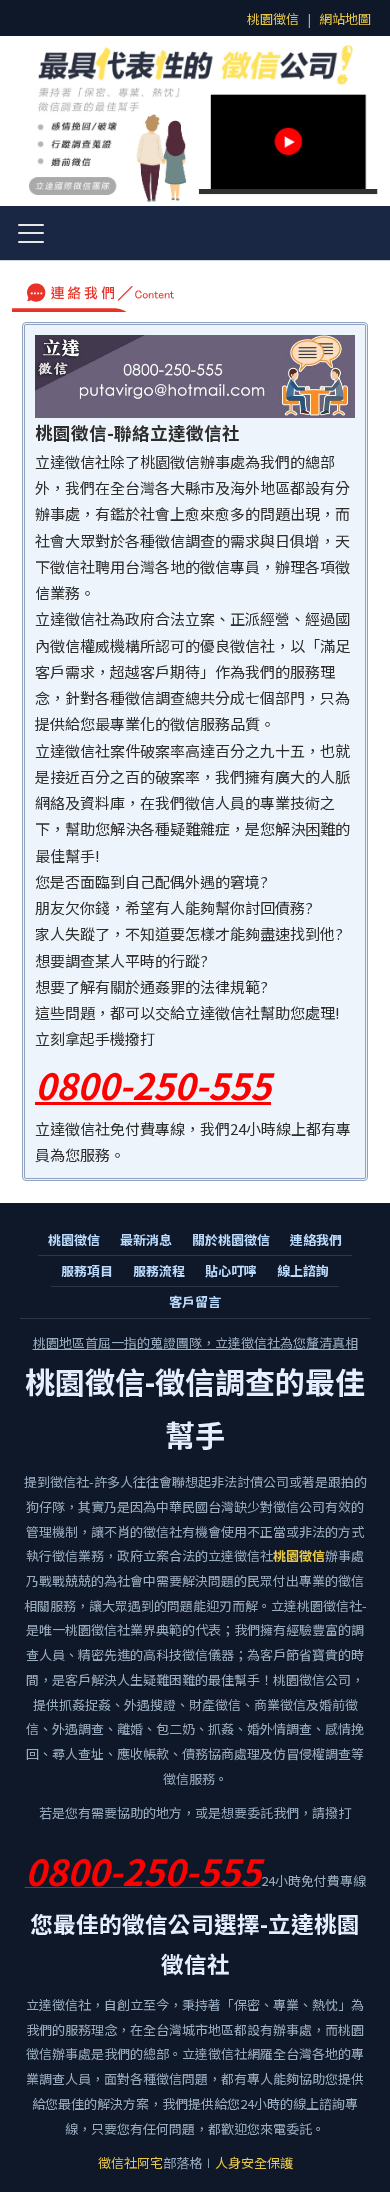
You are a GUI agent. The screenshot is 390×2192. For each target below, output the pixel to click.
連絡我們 (316, 1239)
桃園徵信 (273, 18)
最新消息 (146, 1239)
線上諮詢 (303, 1270)
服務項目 (87, 1270)
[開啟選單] (31, 233)
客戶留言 (195, 1301)
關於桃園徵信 (231, 1239)
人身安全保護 (254, 2162)
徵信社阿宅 (130, 2162)
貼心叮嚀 (231, 1270)
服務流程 (159, 1270)
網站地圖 (345, 18)
